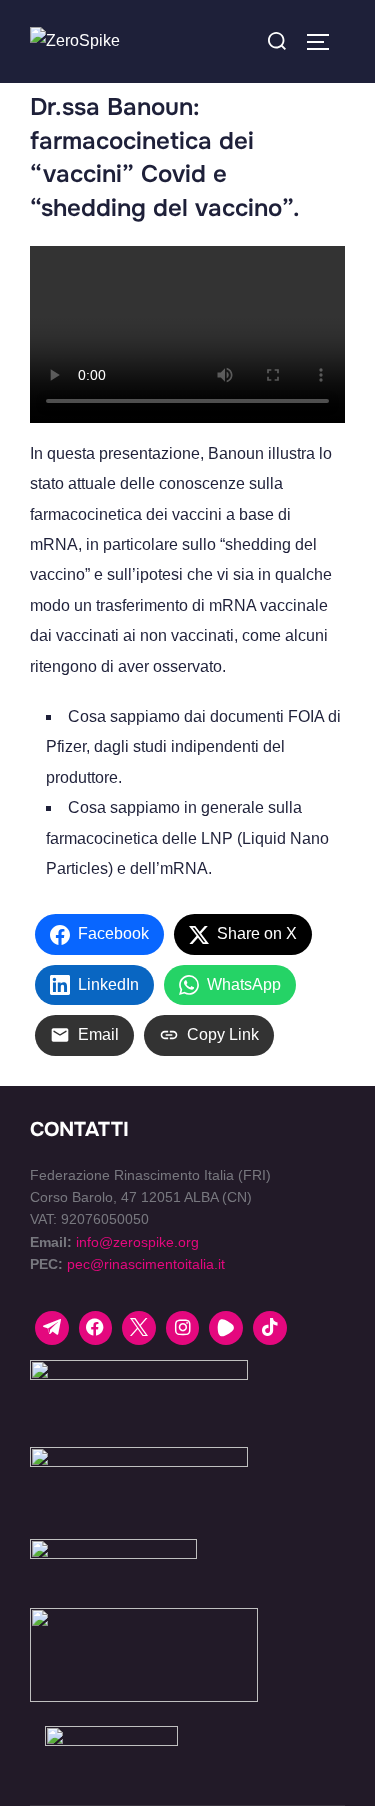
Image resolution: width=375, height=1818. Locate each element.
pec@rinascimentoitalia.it (146, 1264)
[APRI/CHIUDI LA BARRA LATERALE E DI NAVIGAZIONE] (325, 42)
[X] (139, 1328)
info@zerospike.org (137, 1242)
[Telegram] (52, 1328)
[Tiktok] (270, 1328)
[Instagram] (183, 1328)
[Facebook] (96, 1328)
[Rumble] (226, 1328)
